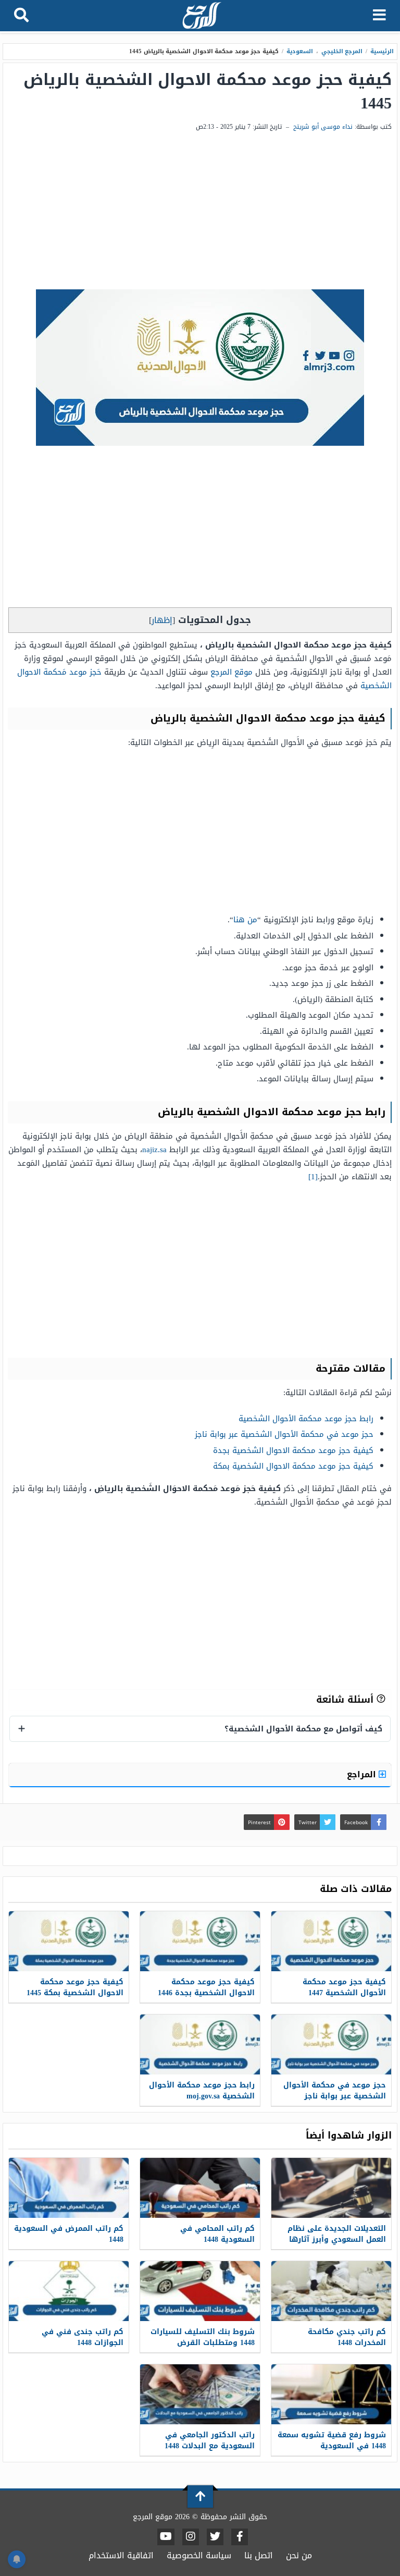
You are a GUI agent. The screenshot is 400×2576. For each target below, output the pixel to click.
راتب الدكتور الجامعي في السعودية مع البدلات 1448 (210, 2440)
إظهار (162, 620)
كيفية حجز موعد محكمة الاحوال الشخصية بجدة (293, 1450)
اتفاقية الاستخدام (121, 2555)
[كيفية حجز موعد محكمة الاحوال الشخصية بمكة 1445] (69, 1941)
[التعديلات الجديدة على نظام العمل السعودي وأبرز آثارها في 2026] (331, 2188)
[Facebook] (240, 2537)
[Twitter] (215, 2537)
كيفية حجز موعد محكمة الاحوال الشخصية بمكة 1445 (75, 1987)
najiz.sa (154, 1150)
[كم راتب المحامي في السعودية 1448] (200, 2188)
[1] (313, 1177)
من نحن (299, 2555)
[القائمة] (379, 16)
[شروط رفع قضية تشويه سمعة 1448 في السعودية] (331, 2394)
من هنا (245, 920)
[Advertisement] (200, 211)
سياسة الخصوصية (199, 2555)
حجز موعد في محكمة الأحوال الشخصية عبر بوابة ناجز (284, 1434)
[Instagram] (191, 2537)
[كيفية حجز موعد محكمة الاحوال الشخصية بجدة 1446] (200, 1941)
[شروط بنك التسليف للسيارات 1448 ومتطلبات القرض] (200, 2291)
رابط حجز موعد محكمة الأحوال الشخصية (306, 1419)
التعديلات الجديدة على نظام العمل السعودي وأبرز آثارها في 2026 (337, 2239)
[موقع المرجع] (201, 16)
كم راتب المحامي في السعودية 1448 (217, 2234)
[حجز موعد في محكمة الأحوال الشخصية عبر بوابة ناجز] (331, 2044)
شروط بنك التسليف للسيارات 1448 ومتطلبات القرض (203, 2337)
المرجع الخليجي (342, 51)
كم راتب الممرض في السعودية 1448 (69, 2234)
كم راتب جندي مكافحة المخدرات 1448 (347, 2337)
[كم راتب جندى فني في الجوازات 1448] (69, 2291)
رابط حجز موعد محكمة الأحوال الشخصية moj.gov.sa (202, 2091)
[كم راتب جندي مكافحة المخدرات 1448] (331, 2291)
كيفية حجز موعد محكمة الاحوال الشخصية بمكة (293, 1466)
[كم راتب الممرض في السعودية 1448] (69, 2188)
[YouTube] (166, 2537)
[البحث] (21, 16)
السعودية (300, 51)
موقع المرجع (232, 672)
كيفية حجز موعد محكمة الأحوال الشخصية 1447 (344, 1987)
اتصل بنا (259, 2555)
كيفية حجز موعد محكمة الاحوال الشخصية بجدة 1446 (206, 1987)
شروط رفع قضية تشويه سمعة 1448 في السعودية (332, 2440)
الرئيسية (382, 51)
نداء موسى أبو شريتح (323, 127)
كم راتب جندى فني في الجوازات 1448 (83, 2337)
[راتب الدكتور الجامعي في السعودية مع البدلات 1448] (200, 2394)
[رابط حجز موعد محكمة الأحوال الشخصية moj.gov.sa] (200, 2044)
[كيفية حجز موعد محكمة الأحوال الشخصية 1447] (331, 1941)
